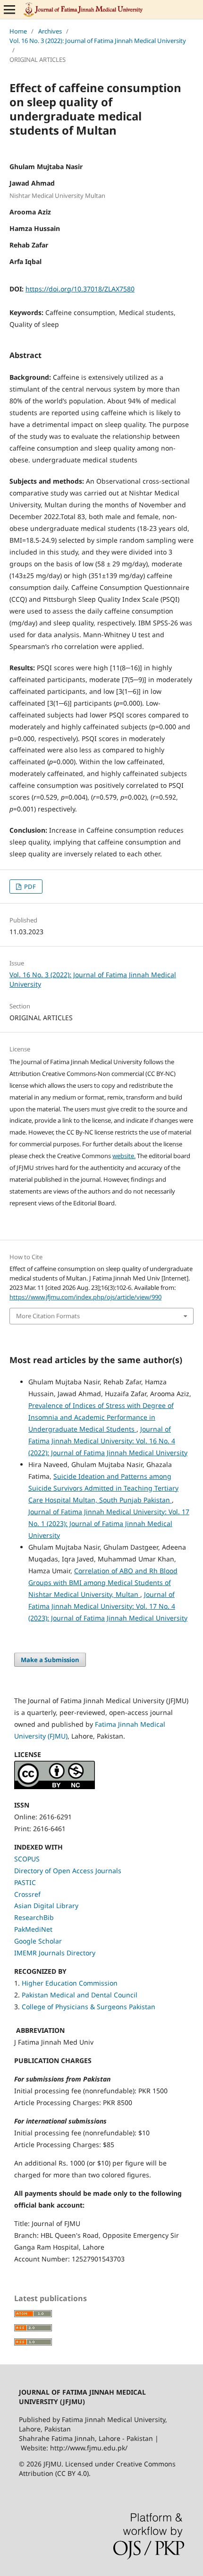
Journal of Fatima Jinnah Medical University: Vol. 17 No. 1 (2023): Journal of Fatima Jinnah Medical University (109, 1523)
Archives (50, 31)
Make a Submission (50, 1660)
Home (18, 31)
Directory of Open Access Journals (68, 1871)
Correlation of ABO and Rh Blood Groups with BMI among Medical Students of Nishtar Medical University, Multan (103, 1582)
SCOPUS (27, 1859)
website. (124, 1156)
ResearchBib (34, 1917)
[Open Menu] (9, 9)
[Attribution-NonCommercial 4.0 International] (55, 1787)
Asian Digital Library (46, 1906)
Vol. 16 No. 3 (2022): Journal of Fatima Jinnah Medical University (98, 41)
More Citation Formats (48, 1316)
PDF (29, 887)
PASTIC (25, 1882)
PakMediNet (33, 1929)
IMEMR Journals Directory (55, 1953)
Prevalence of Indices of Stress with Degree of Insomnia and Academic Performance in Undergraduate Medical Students (101, 1417)
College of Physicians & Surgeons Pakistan (89, 2007)
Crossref (27, 1894)
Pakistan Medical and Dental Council (80, 1995)
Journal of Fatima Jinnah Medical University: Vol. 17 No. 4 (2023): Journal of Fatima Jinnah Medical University (108, 1606)
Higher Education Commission (70, 1983)
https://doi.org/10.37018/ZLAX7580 (80, 289)
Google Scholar (38, 1941)
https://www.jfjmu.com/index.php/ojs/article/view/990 (85, 1297)
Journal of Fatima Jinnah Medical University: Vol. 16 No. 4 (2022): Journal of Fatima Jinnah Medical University (108, 1441)
